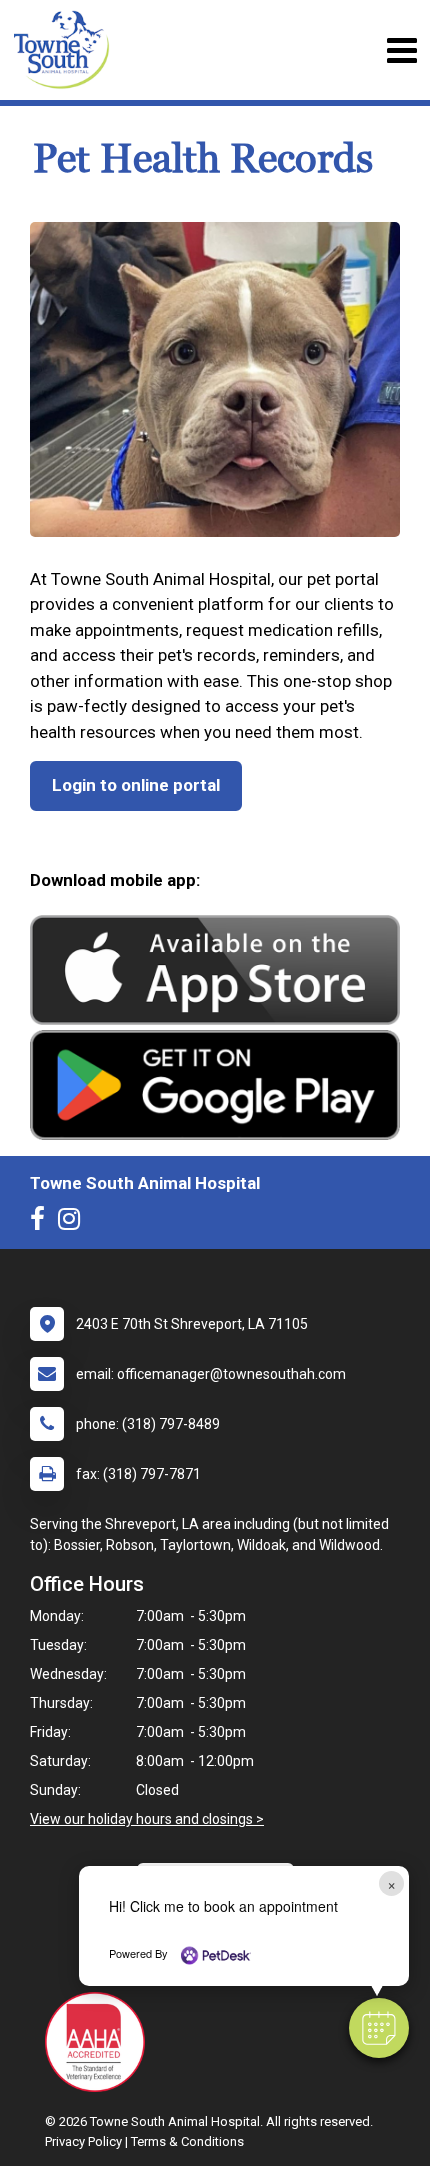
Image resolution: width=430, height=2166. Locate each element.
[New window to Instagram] (74, 1223)
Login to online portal (136, 785)
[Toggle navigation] (401, 50)
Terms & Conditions (187, 2141)
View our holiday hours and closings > (147, 1819)
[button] (379, 2028)
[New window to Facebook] (42, 1223)
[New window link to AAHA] (100, 2042)
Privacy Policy (83, 2141)
